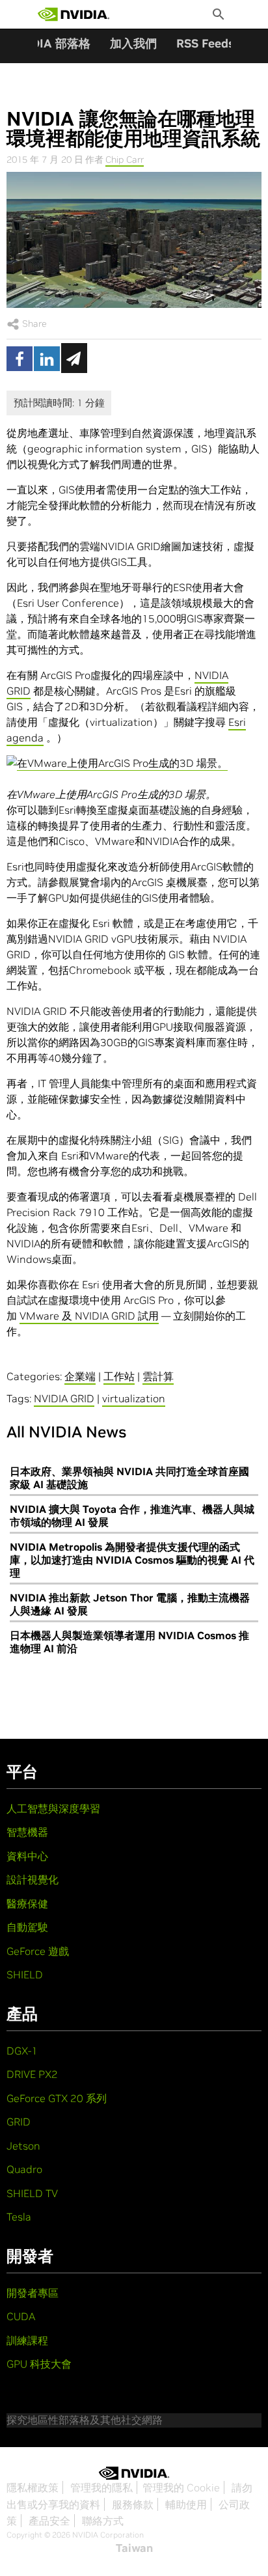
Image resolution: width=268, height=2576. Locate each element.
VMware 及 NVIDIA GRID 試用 (89, 1316)
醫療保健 (27, 1904)
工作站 (119, 1376)
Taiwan (134, 2548)
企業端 (80, 1376)
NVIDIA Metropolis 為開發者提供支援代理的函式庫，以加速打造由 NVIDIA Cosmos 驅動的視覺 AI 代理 (132, 1560)
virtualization (134, 1398)
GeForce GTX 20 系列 (57, 2098)
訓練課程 (27, 2340)
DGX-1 (22, 2051)
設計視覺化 (33, 1879)
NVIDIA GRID (64, 1398)
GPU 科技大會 (39, 2364)
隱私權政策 (33, 2487)
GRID (19, 2122)
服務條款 (133, 2504)
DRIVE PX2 (32, 2074)
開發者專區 (33, 2293)
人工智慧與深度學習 (53, 1808)
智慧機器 (27, 1832)
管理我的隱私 (101, 2487)
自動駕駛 (27, 1927)
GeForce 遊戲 (38, 1951)
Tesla (19, 2217)
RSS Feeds (205, 43)
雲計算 (158, 1376)
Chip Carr (125, 159)
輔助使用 (186, 2504)
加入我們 (133, 43)
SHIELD (25, 1974)
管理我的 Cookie (181, 2487)
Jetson (23, 2146)
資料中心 (27, 1856)
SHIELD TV (32, 2193)
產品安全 (49, 2521)
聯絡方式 (103, 2521)
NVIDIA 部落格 (50, 43)
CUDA (21, 2316)
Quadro (24, 2169)
